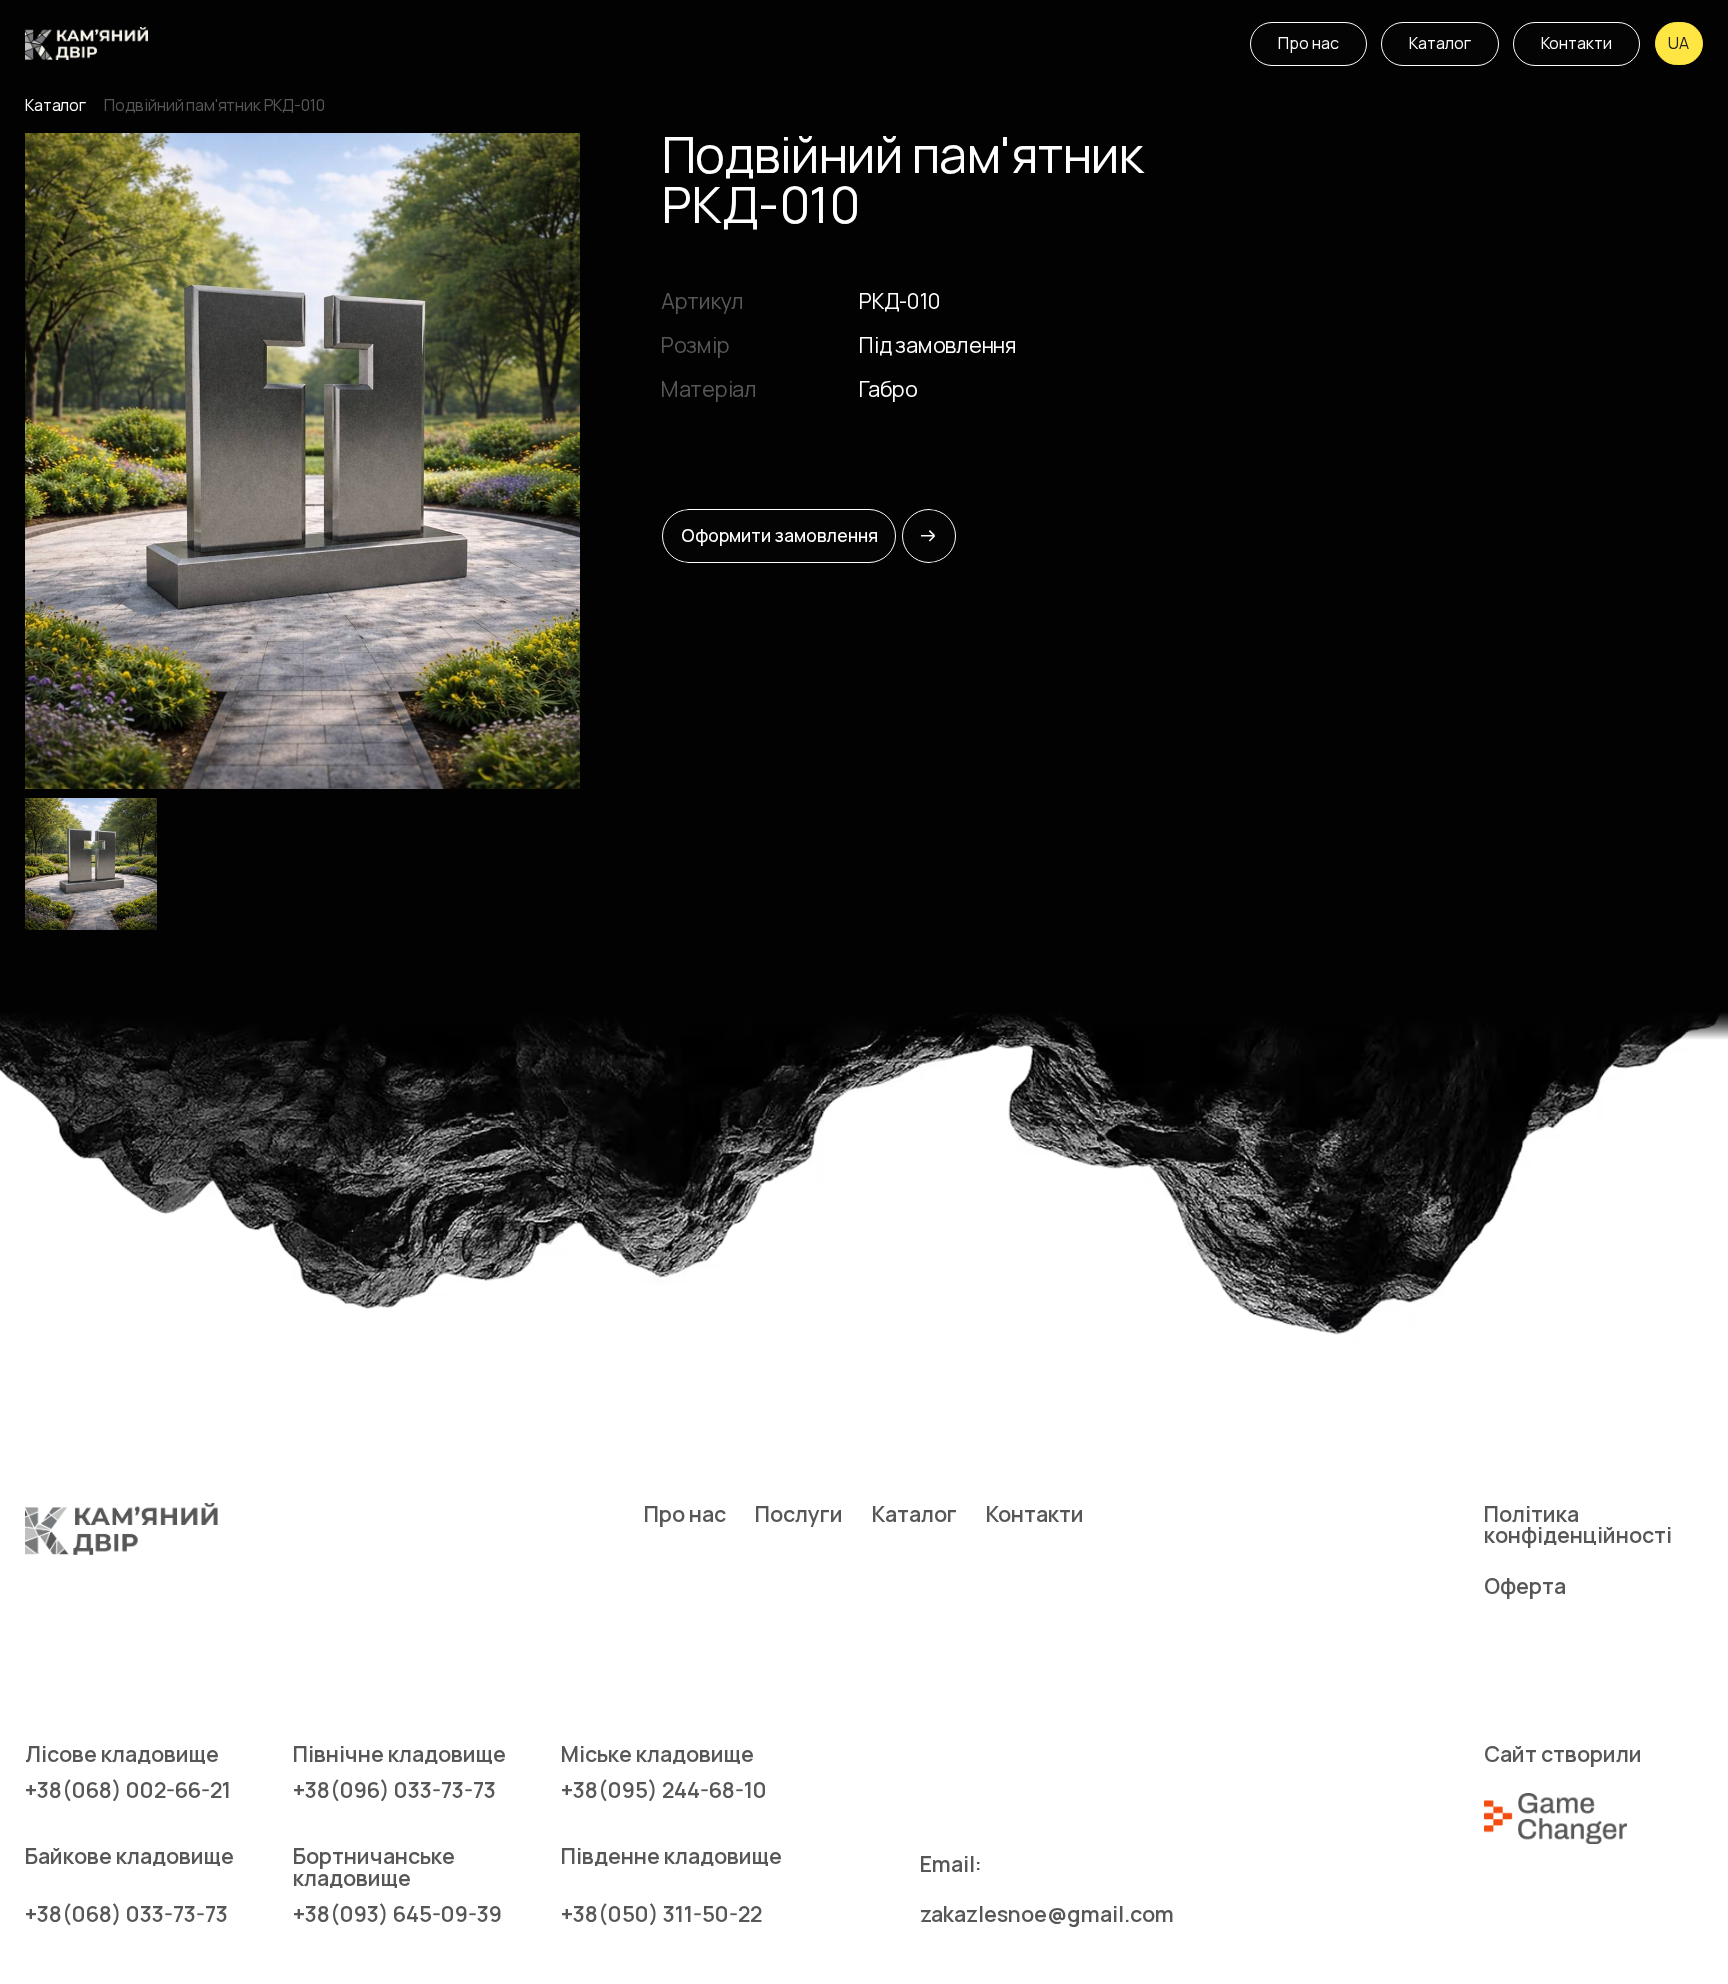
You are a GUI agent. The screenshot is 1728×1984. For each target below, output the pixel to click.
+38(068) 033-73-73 (126, 1914)
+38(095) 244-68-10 (664, 1790)
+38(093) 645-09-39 (397, 1914)
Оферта (1525, 1586)
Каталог (55, 105)
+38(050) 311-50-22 (661, 1914)
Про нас (685, 1514)
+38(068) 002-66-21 (128, 1790)
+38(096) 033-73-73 (394, 1790)
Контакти (1035, 1514)
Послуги (799, 1514)
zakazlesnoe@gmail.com (1047, 1914)
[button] (1679, 43)
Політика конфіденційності (1578, 1524)
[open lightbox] (302, 461)
